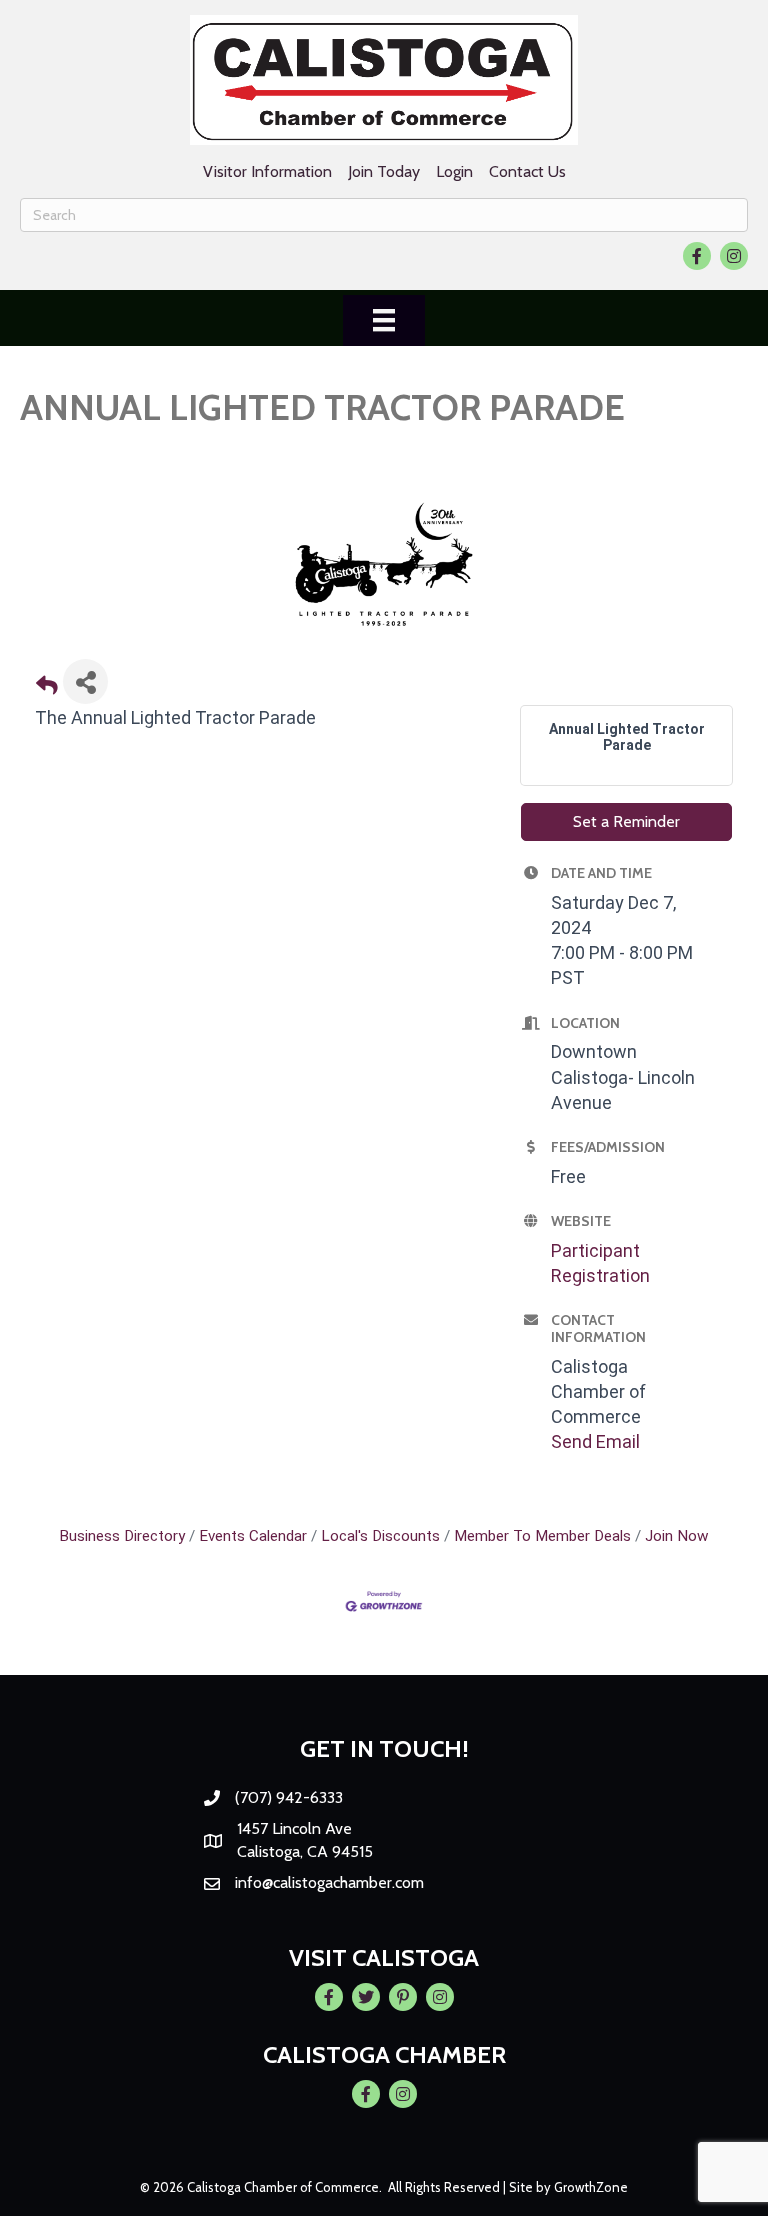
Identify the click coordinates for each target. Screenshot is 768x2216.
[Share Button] (85, 681)
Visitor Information (267, 171)
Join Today (384, 171)
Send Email (595, 1441)
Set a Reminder (626, 821)
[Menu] (384, 320)
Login (454, 171)
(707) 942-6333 (289, 1797)
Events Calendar (253, 1536)
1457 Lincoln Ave (294, 1828)
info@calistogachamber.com (329, 1882)
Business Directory (122, 1536)
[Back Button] (47, 687)
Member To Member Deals (542, 1536)
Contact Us (527, 171)
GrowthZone (591, 2187)
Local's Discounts (380, 1536)
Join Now (677, 1536)
